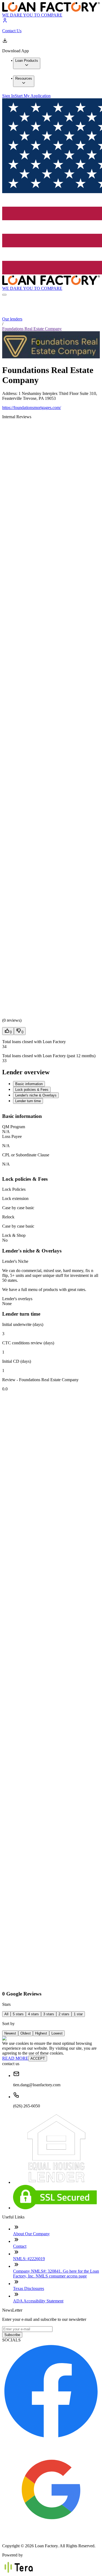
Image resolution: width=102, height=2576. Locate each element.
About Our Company (31, 2234)
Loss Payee (12, 1136)
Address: (10, 393)
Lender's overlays (17, 1299)
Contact (20, 2246)
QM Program (14, 1127)
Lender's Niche (15, 1261)
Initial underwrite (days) (23, 1324)
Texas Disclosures (29, 2288)
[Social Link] (51, 2438)
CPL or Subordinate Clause (26, 1155)
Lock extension (15, 1198)
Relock (8, 1217)
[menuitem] (27, 63)
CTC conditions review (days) (28, 1343)
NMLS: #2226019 (29, 2259)
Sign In (8, 96)
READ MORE (15, 2058)
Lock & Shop (14, 1235)
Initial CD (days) (17, 1361)
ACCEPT (38, 2058)
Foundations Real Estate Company (32, 329)
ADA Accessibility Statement (38, 2301)
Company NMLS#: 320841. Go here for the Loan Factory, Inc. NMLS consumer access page (56, 2274)
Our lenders (12, 319)
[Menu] (4, 295)
